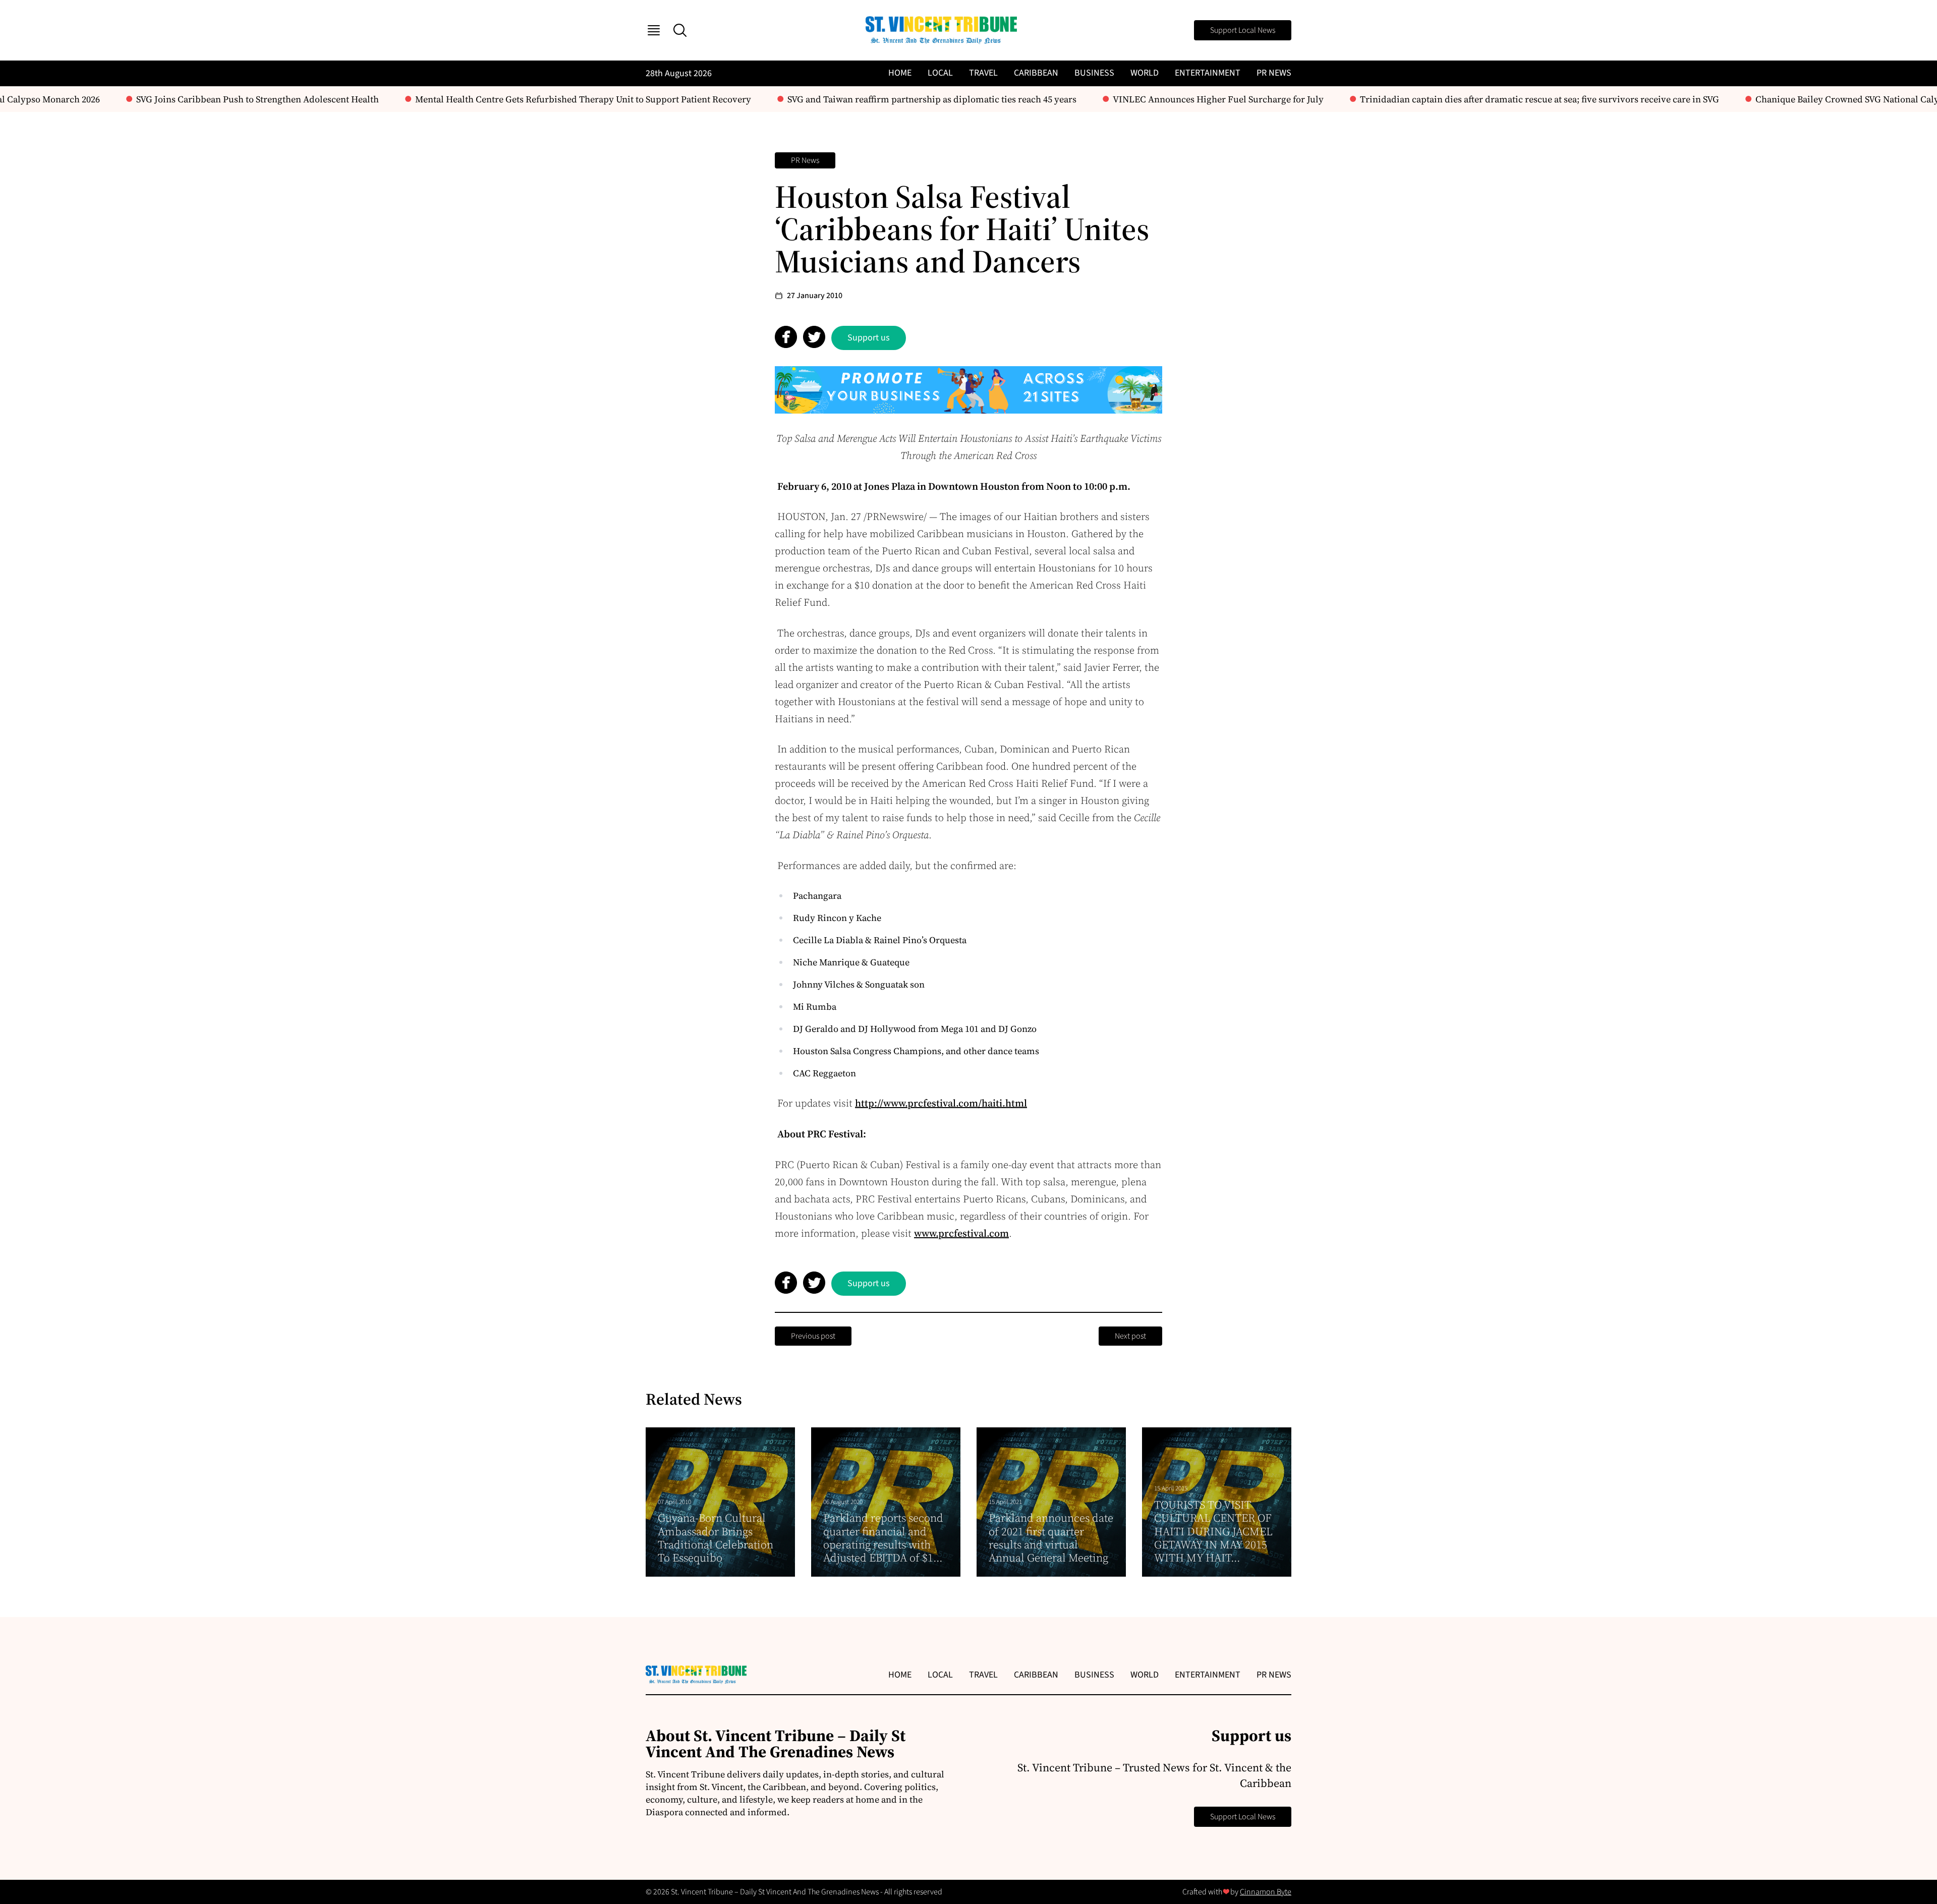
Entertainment (1208, 73)
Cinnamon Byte (1266, 1892)
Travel (983, 73)
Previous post (813, 1336)
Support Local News (1243, 30)
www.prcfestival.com (961, 1233)
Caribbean (1036, 73)
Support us (869, 338)
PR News (1274, 73)
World (1145, 73)
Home (900, 73)
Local (940, 73)
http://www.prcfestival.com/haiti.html (941, 1103)
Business (1094, 73)
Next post (1130, 1336)
